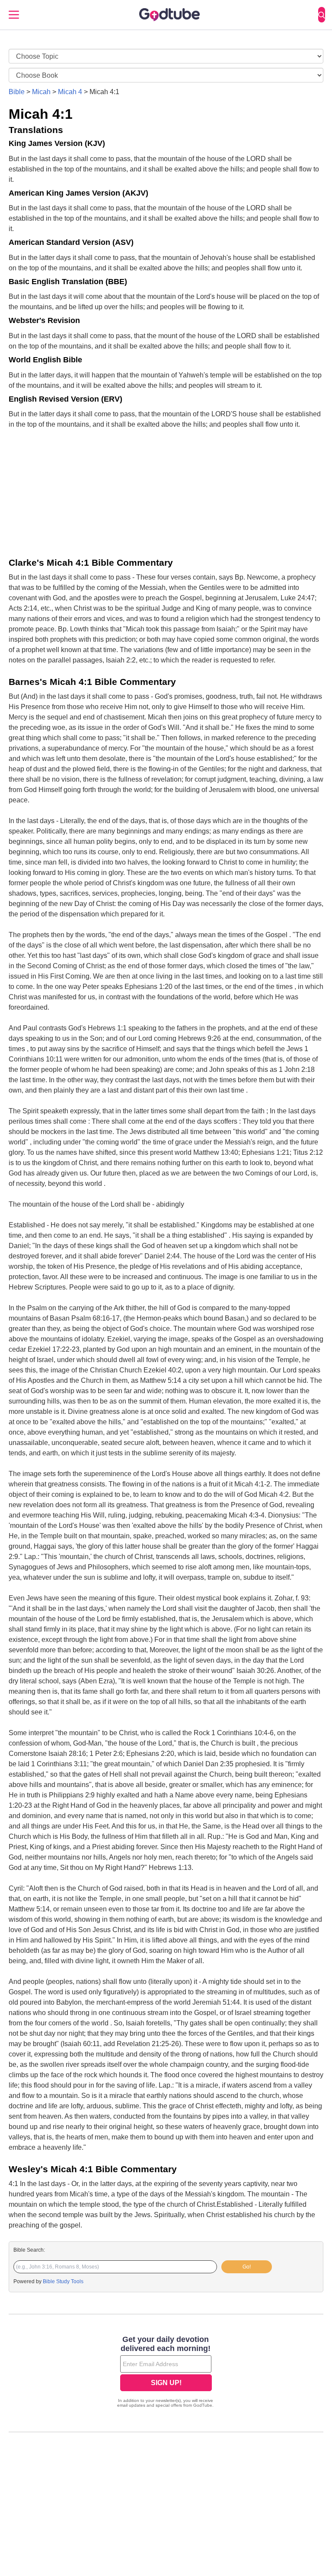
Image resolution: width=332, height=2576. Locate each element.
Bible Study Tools (63, 2281)
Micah (41, 92)
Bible (17, 92)
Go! (247, 2267)
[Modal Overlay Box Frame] (166, 2373)
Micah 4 (70, 92)
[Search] (322, 15)
